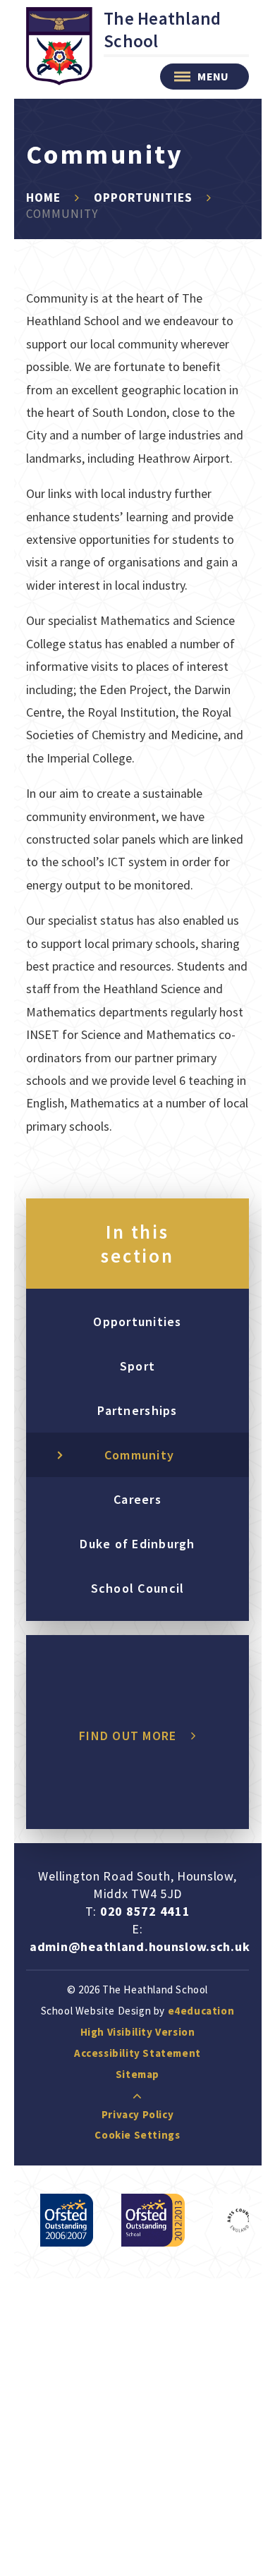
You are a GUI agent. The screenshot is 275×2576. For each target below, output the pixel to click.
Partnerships (137, 1410)
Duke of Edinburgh (137, 1544)
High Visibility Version (138, 2032)
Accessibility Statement (137, 2053)
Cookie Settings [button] (137, 2135)
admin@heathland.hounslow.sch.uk (140, 1946)
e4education (201, 2011)
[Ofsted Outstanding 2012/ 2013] (153, 2220)
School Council (138, 1588)
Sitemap (137, 2074)
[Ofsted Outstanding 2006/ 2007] (67, 2220)
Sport (137, 1366)
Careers (137, 1499)
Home (43, 198)
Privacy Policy (137, 2114)
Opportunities (143, 198)
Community (62, 214)
